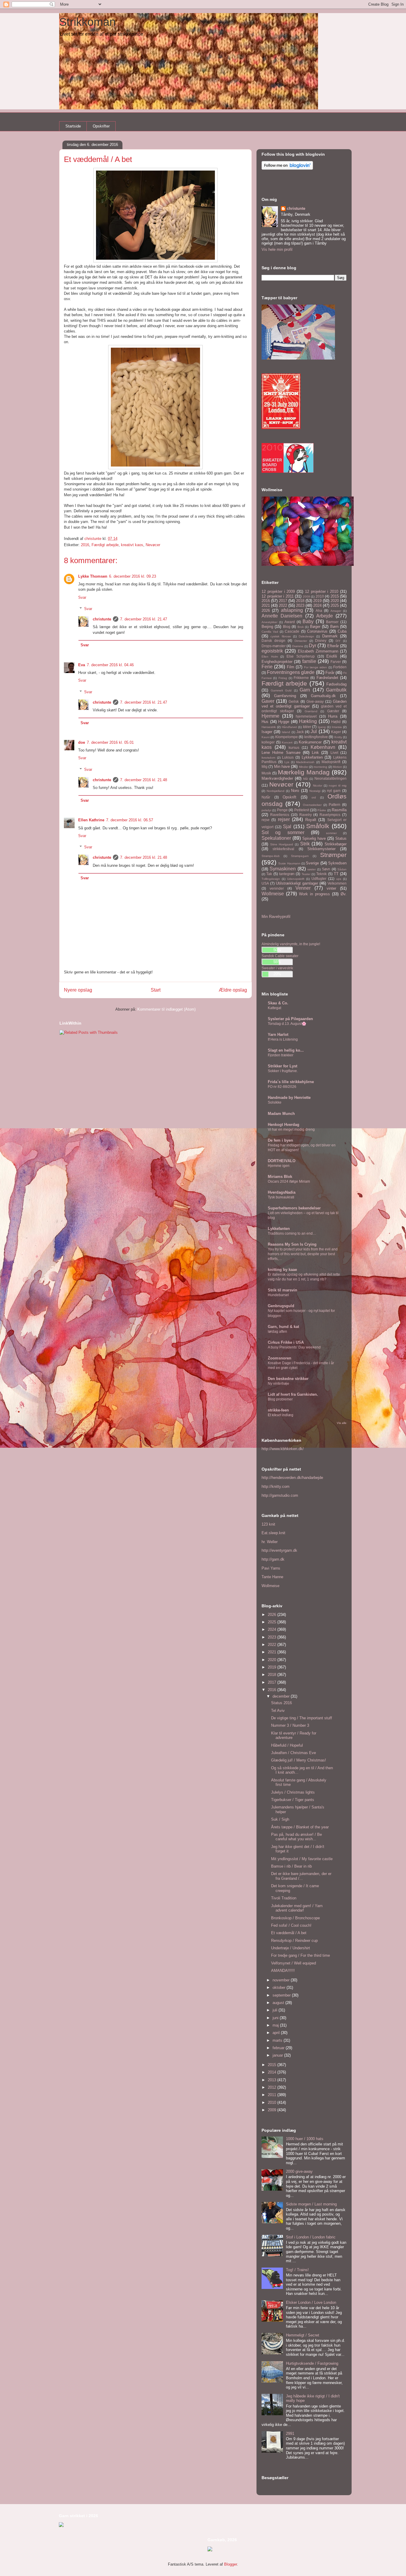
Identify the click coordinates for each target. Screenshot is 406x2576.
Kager (336, 732)
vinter (331, 888)
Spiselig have (314, 838)
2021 (266, 605)
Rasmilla (339, 810)
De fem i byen (280, 1140)
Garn (305, 690)
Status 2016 (281, 1703)
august (279, 2003)
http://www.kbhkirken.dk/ (283, 1449)
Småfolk (318, 826)
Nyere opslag (78, 990)
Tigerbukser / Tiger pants (293, 1800)
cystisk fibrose (281, 636)
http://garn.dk (273, 1559)
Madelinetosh (305, 762)
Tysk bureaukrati (281, 1197)
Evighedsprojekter (277, 662)
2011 (273, 2095)
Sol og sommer (283, 832)
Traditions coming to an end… (292, 1233)
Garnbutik (336, 690)
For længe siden (316, 667)
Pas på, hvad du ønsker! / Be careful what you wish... (296, 1837)
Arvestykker (269, 622)
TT (336, 874)
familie (309, 661)
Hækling (308, 721)
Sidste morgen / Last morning (311, 2204)
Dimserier (301, 641)
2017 (283, 601)
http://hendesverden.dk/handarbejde (292, 1478)
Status (341, 838)
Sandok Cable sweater (280, 956)
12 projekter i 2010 (322, 591)
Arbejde (325, 616)
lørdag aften (277, 1332)
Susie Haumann (289, 863)
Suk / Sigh (280, 1819)
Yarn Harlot (278, 1035)
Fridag (283, 678)
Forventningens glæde (291, 672)
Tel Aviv (278, 1711)
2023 (300, 605)
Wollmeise (273, 894)
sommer (331, 833)
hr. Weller (270, 1542)
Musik (266, 773)
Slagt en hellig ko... (286, 1050)
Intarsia (337, 727)
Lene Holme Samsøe (281, 753)
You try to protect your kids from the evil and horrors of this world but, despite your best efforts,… (303, 1254)
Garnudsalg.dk (323, 696)
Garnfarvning (285, 696)
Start (156, 990)
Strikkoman (87, 22)
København (323, 747)
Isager (267, 732)
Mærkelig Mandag (304, 772)
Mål (306, 779)
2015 (335, 596)
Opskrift (289, 797)
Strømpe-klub (271, 856)
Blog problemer (280, 1399)
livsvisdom (268, 758)
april (277, 2033)
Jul (314, 731)
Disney (321, 641)
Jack (300, 732)
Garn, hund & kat (283, 1327)
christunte (102, 619)
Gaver (268, 701)
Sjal (287, 827)
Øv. (344, 894)
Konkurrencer (310, 742)
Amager (336, 611)
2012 (273, 2087)
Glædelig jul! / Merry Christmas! (299, 1760)
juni (276, 2018)
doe (82, 742)
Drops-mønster (274, 646)
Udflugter (319, 879)
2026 (266, 610)
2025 (335, 605)
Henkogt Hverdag (284, 1125)
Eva (82, 665)
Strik (305, 844)
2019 (317, 601)
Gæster (333, 711)
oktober (280, 1987)
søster (311, 869)
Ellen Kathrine (91, 820)
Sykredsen (337, 863)
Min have (282, 767)
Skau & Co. (278, 1003)
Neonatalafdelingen (331, 778)
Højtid (336, 722)
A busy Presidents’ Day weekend (294, 1347)
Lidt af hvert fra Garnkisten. (293, 1394)
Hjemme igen (279, 1166)
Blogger (230, 2564)
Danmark (330, 636)
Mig (265, 767)
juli (276, 2010)
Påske (322, 810)
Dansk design (273, 641)
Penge (282, 810)
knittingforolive (316, 737)
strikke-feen (278, 1410)
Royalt (311, 820)
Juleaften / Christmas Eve (294, 1753)
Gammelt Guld (281, 690)
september (282, 1995)
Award (290, 622)
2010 (320, 596)
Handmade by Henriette (289, 1098)
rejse (266, 820)
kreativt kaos (132, 545)
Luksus (288, 757)
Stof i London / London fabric (311, 2237)
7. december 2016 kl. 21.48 (144, 780)
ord (314, 797)
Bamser (332, 622)
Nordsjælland (276, 791)
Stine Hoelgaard (282, 844)
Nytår (266, 797)
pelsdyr (266, 810)
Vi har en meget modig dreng (291, 1129)
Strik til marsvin (283, 1290)
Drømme (298, 646)
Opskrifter (101, 126)
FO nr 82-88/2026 (282, 1087)
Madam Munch (281, 1114)
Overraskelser (312, 805)
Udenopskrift (296, 879)
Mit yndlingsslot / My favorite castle (302, 1859)
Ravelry (306, 815)
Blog (287, 627)
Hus (265, 722)
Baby (308, 621)
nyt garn (334, 791)
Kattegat (274, 1008)
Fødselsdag (336, 684)
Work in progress (314, 894)
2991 (290, 2434)
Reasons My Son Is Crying (292, 1244)
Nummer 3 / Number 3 (290, 1725)
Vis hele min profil (277, 249)
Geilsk (294, 701)
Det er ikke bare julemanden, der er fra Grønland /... (301, 1876)
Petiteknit (302, 810)
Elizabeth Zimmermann (318, 651)
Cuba (342, 631)
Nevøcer (153, 545)
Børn (334, 627)
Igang (322, 727)
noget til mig (338, 786)
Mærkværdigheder (277, 778)
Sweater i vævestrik (277, 968)
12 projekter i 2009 (278, 591)
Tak (269, 874)
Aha (319, 610)
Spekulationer (276, 838)
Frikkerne (301, 678)
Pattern (335, 805)
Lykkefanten (312, 757)
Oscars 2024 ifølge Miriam (289, 1181)
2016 (85, 545)
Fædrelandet (327, 678)
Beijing (267, 627)
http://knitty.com (276, 1486)
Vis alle (342, 1423)
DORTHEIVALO (282, 1161)
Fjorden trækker (281, 1055)
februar (279, 2048)
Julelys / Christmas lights (293, 1792)
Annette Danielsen (282, 616)
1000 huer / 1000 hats (305, 2139)
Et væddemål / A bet (289, 1933)
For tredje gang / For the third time (300, 1955)
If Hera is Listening (283, 1039)
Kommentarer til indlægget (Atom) (166, 1009)
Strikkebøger (336, 844)
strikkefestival (283, 849)
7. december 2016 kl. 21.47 (144, 619)
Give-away (315, 701)
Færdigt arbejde (105, 545)
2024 (317, 605)
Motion (337, 767)
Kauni (266, 737)
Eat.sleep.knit (273, 1533)
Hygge (284, 722)
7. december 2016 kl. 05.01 (110, 742)
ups (339, 879)
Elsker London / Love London (311, 2302)
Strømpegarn (300, 856)
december (282, 1696)
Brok (301, 627)
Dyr (313, 646)
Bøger (315, 627)
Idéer (307, 727)
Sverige (312, 863)
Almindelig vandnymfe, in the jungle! (291, 944)
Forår (330, 673)
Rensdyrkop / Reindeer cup (294, 1941)
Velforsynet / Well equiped (294, 1963)
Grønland (311, 711)
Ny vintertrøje (278, 1384)
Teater (306, 874)
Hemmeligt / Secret (303, 2335)
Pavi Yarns (271, 1568)
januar (278, 2055)
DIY (338, 641)
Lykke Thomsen (93, 576)
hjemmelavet (306, 716)
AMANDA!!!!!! (283, 1971)
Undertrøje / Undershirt (291, 1948)
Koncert (287, 742)
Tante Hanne (272, 1577)
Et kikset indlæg (281, 1415)
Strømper (333, 855)
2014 (273, 2072)
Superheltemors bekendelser (294, 1208)
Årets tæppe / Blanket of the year (300, 1827)
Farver (336, 662)
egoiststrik (272, 651)
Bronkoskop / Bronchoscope (295, 1918)
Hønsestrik (269, 727)
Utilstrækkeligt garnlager (297, 883)
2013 (273, 2080)
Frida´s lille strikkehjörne (291, 1082)
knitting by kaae (282, 1270)
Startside (73, 126)
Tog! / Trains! (297, 2270)
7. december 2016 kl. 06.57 (130, 820)
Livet (334, 753)
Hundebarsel (278, 1295)
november (282, 1980)
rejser (284, 819)
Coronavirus (317, 631)
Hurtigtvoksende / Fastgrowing (312, 2363)
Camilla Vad (270, 632)
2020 (335, 601)
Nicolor (318, 786)
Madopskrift (331, 762)
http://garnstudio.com (280, 1495)
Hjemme (270, 716)
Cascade (292, 631)
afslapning (292, 610)
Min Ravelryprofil (276, 917)
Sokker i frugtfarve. (283, 1071)
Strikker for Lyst (283, 1066)
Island (286, 732)
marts (278, 2040)
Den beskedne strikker (288, 1379)
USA (265, 883)
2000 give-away (299, 2171)
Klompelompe (287, 737)
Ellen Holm (270, 657)
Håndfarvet (289, 727)
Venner (303, 888)
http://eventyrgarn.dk (279, 1550)
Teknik (321, 874)
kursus (294, 747)
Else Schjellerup (301, 656)
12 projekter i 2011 (278, 596)
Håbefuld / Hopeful (287, 1745)
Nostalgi (315, 791)
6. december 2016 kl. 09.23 (133, 576)
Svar (82, 597)
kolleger (268, 742)
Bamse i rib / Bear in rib (291, 1866)
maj (276, 2025)
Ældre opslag (233, 990)
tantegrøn (287, 874)
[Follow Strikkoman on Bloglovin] (287, 168)
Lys (287, 762)
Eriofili (332, 656)
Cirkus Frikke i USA (286, 1342)
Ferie (267, 667)
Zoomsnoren (280, 1358)
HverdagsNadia (282, 1192)
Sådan (342, 869)
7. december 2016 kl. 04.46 (110, 665)
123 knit (268, 1524)
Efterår (333, 646)
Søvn (326, 869)
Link (315, 753)
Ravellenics (280, 815)
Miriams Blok (280, 1177)
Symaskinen (283, 869)
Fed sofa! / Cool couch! (291, 1925)
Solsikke (275, 1102)
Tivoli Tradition (284, 1898)
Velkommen (337, 883)
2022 (283, 605)
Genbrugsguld (281, 1306)
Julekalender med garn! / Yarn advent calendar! (297, 1908)
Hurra (333, 716)
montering (320, 767)
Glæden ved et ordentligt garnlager (304, 704)
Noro (295, 791)
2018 (300, 601)
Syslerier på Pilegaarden (290, 1019)
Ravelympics (330, 815)
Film (291, 667)
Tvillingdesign (271, 879)
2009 (306, 597)
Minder (304, 767)
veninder (277, 888)
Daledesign (306, 636)
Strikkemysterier (321, 849)
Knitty (338, 737)
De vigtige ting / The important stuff (302, 1718)
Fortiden (340, 667)
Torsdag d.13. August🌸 (287, 1024)
